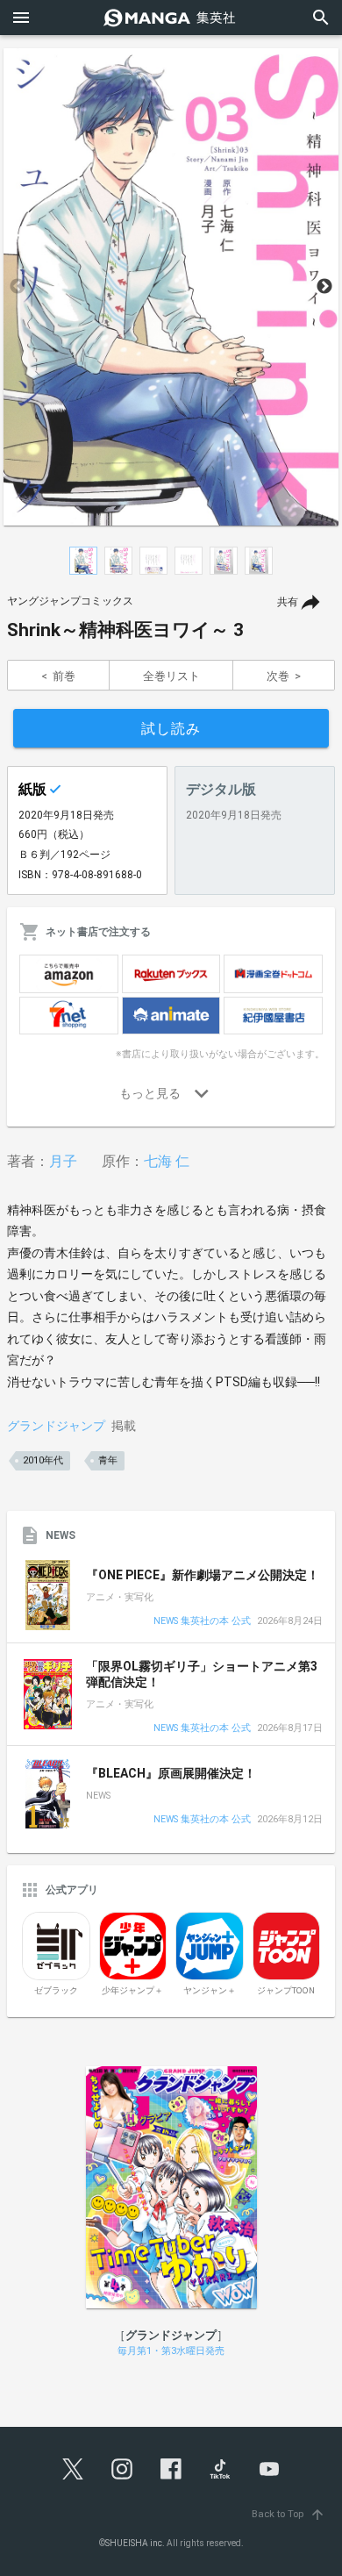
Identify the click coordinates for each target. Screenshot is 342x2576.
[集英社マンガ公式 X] (73, 2469)
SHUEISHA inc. (135, 2543)
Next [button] (324, 287)
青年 (108, 1460)
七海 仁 (167, 1161)
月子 (63, 1161)
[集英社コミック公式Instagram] (122, 2469)
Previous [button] (18, 287)
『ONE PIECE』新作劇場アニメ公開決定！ (203, 1575)
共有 (288, 602)
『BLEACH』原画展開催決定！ (171, 1773)
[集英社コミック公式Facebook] (171, 2469)
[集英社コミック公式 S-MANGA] (171, 18)
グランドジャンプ (56, 1426)
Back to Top (289, 2514)
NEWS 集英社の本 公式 (202, 1622)
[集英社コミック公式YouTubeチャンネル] (269, 2469)
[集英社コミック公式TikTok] (220, 2469)
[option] (171, 287)
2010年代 (43, 1460)
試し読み (171, 729)
